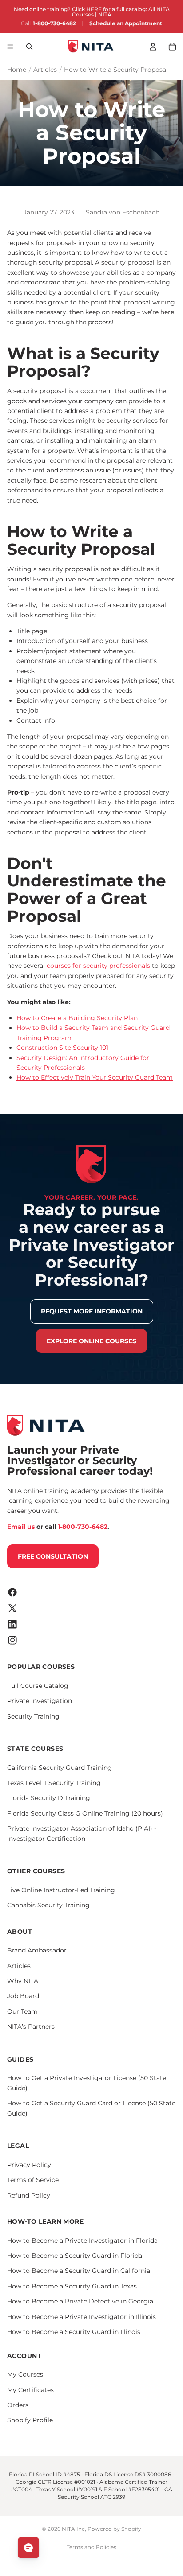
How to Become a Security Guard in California (79, 2271)
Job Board (23, 1996)
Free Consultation (53, 1556)
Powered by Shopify (114, 2529)
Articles (45, 70)
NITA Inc (73, 2529)
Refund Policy (29, 2195)
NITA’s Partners (31, 2027)
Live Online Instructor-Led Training (61, 1890)
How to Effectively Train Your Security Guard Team (95, 1077)
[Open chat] (28, 2548)
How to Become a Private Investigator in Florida (82, 2241)
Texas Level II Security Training (54, 1783)
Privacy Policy (29, 2165)
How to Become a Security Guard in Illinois (74, 2332)
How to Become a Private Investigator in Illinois (82, 2317)
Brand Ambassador (37, 1950)
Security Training (33, 1716)
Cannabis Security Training (48, 1905)
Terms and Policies (91, 2547)
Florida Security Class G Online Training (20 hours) (85, 1813)
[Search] (29, 47)
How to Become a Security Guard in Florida (75, 2256)
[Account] (153, 47)
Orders (18, 2405)
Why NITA (23, 1981)
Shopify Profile (30, 2420)
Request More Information (92, 1311)
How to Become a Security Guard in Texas (72, 2286)
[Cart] (172, 47)
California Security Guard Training (60, 1768)
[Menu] (10, 47)
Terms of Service (33, 2180)
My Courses (25, 2374)
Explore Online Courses (91, 1341)
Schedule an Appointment (125, 23)
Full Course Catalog (38, 1686)
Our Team (22, 2011)
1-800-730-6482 (54, 23)
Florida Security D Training (49, 1798)
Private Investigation (40, 1701)
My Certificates (30, 2390)
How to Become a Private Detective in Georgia (80, 2301)
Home (17, 70)
